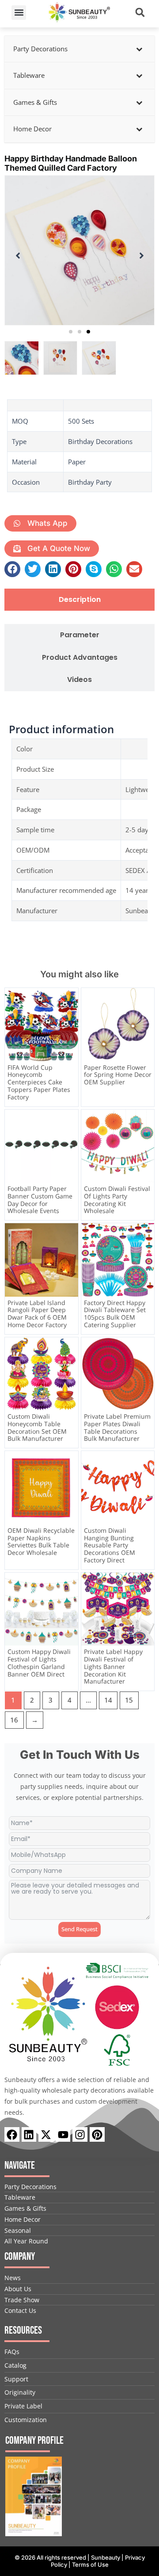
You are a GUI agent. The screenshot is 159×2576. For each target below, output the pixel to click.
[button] (19, 13)
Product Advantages (80, 658)
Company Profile (34, 2440)
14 (108, 1700)
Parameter (80, 635)
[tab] (79, 600)
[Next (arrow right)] (144, 1288)
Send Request (79, 1929)
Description (80, 600)
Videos (79, 680)
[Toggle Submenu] (139, 49)
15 (129, 1700)
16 (14, 1720)
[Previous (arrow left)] (15, 1288)
